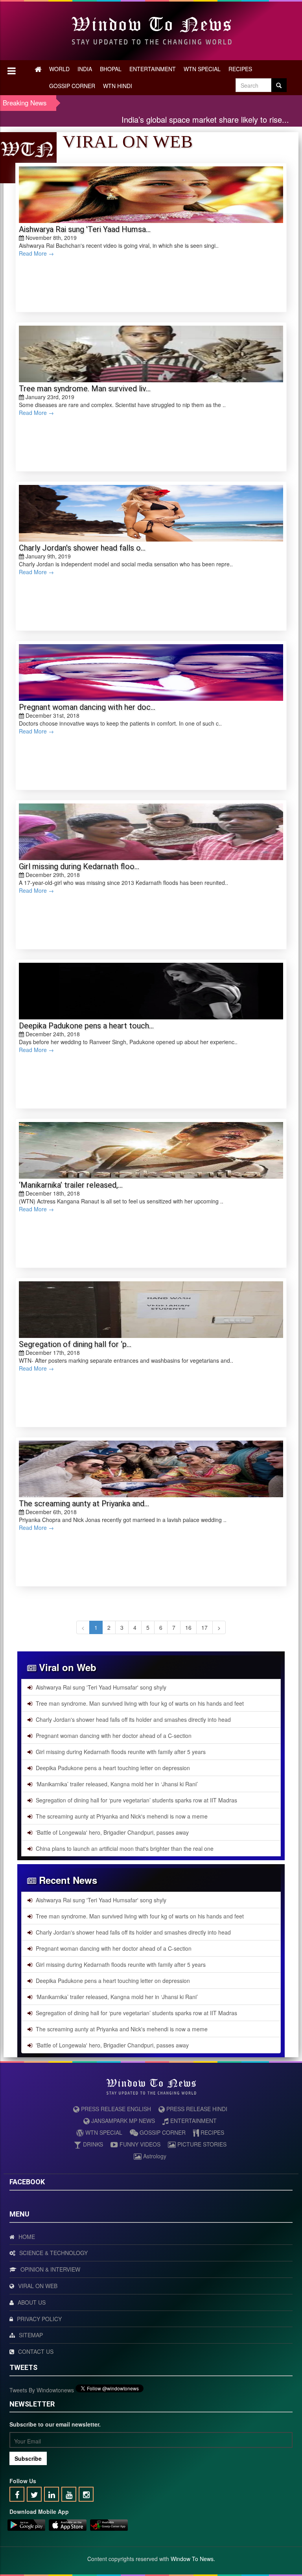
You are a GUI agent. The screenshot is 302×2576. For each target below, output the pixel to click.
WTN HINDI (118, 86)
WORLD (59, 69)
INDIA (85, 69)
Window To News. (193, 2559)
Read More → (36, 253)
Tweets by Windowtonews (42, 2390)
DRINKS (92, 2144)
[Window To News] (26, 2526)
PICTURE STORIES (201, 2144)
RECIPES (240, 69)
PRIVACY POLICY (39, 2319)
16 (188, 1627)
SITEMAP (31, 2335)
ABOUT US (32, 2302)
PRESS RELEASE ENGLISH (115, 2109)
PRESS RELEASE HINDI (196, 2109)
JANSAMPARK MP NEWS (122, 2121)
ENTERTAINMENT (153, 69)
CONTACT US (36, 2351)
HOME (27, 2237)
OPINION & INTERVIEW (50, 2269)
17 (204, 1627)
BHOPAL (111, 69)
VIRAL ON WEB (38, 2286)
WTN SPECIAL (202, 69)
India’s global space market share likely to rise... (165, 119)
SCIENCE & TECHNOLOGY (53, 2253)
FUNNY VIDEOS (139, 2144)
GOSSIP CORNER (72, 86)
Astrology (154, 2156)
